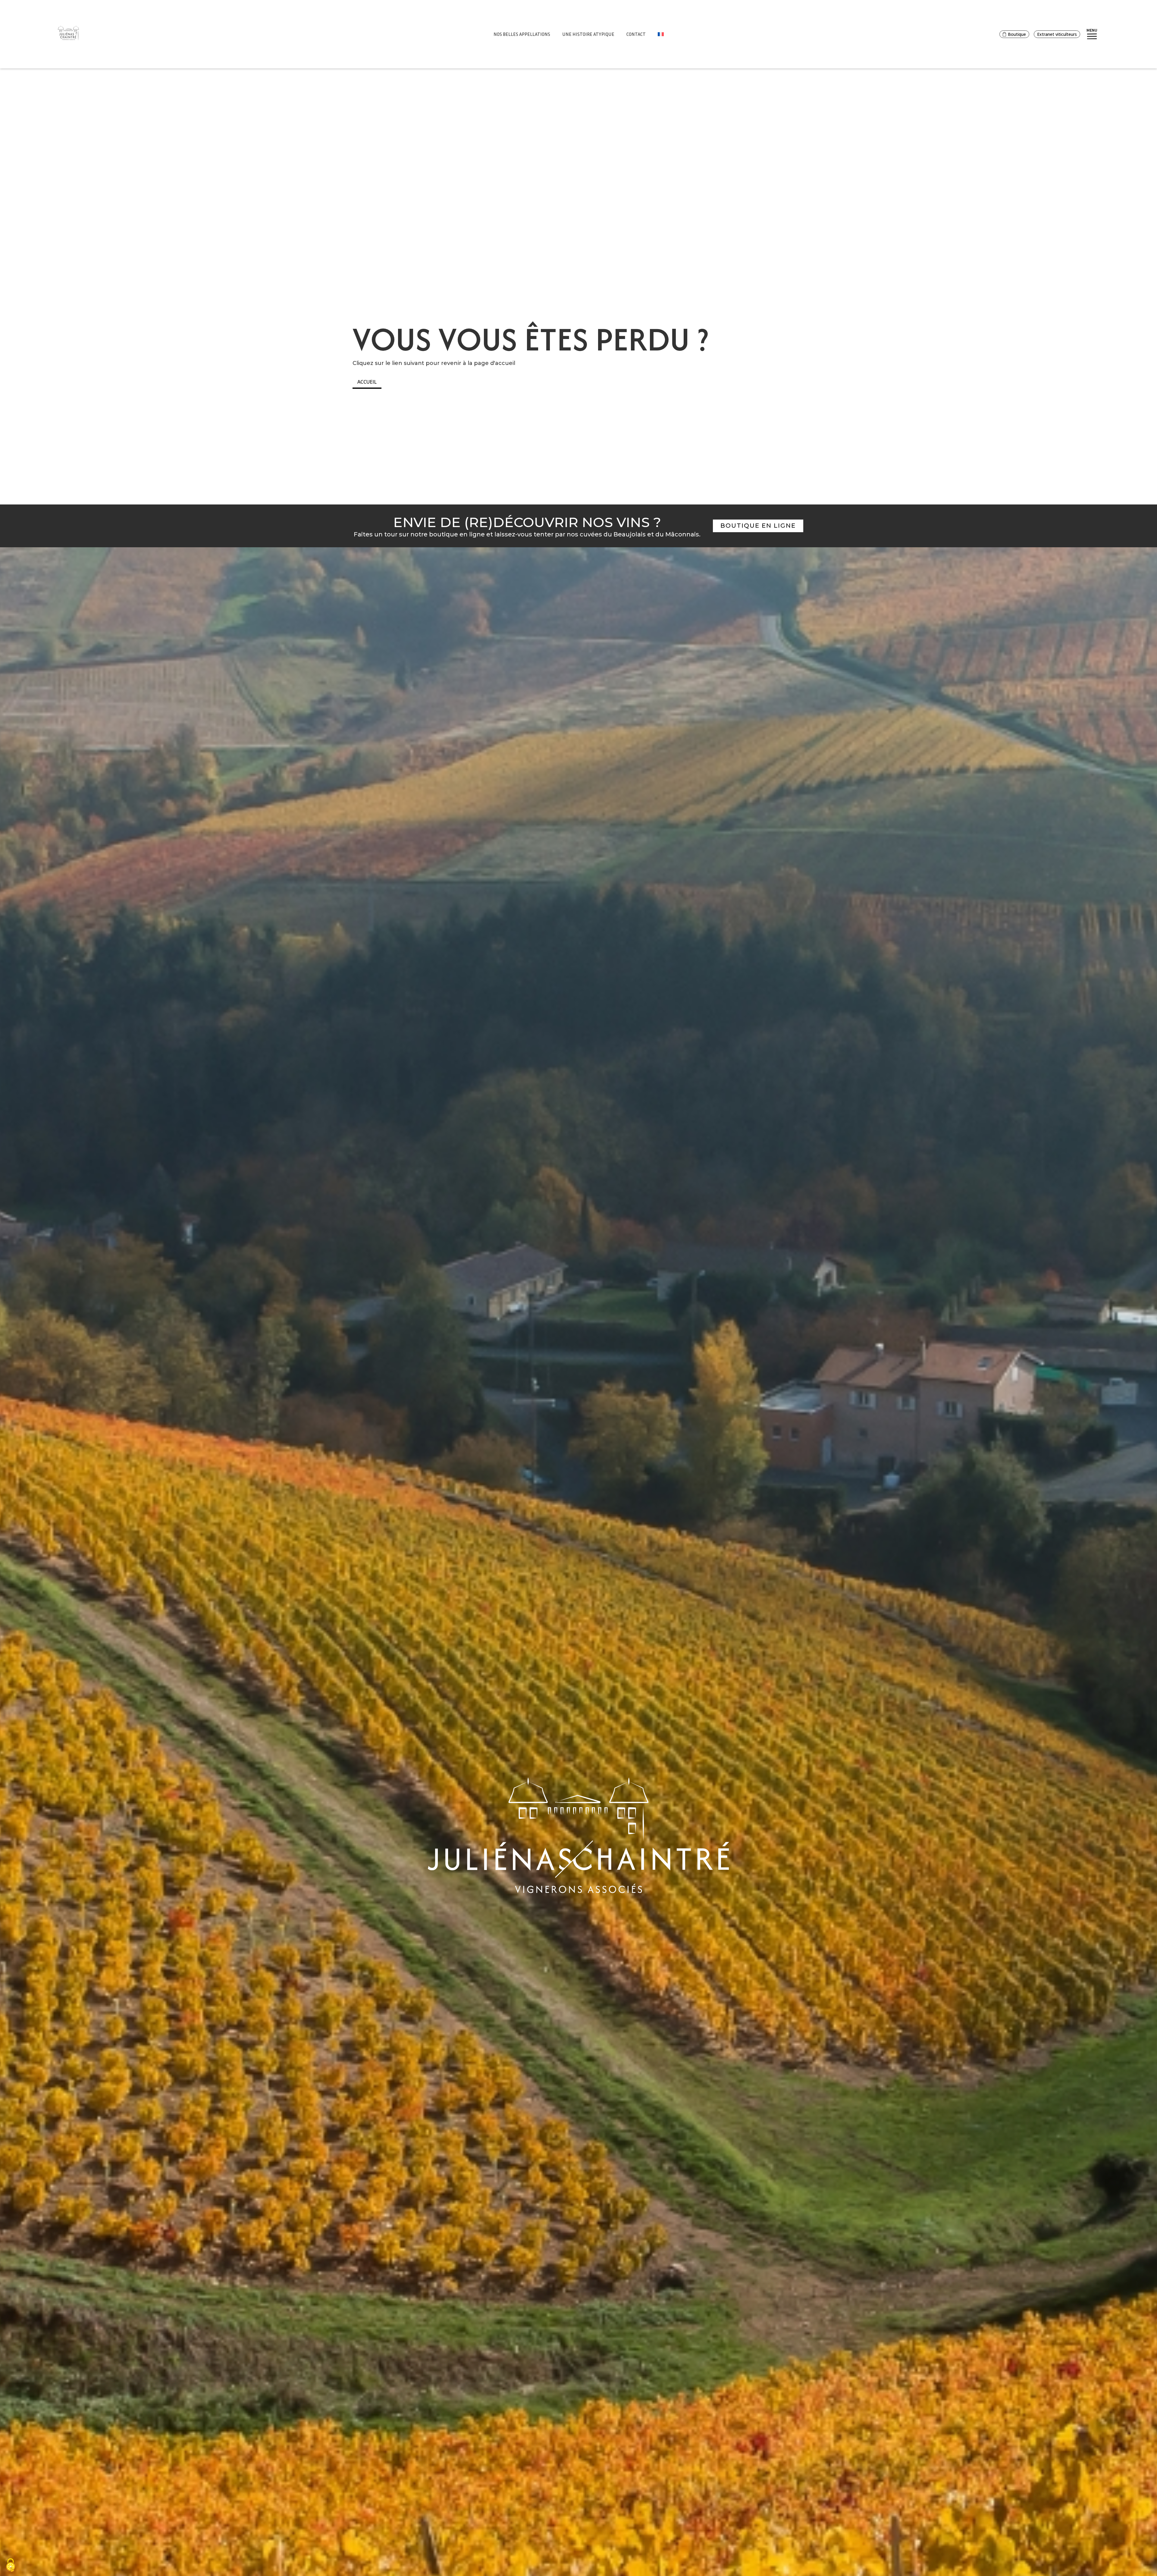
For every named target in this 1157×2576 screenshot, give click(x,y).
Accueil (367, 382)
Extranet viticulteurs (1057, 34)
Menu (1092, 30)
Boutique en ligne (758, 526)
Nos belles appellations (522, 34)
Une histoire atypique (588, 34)
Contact (636, 34)
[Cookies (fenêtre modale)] (11, 2566)
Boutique (1017, 34)
